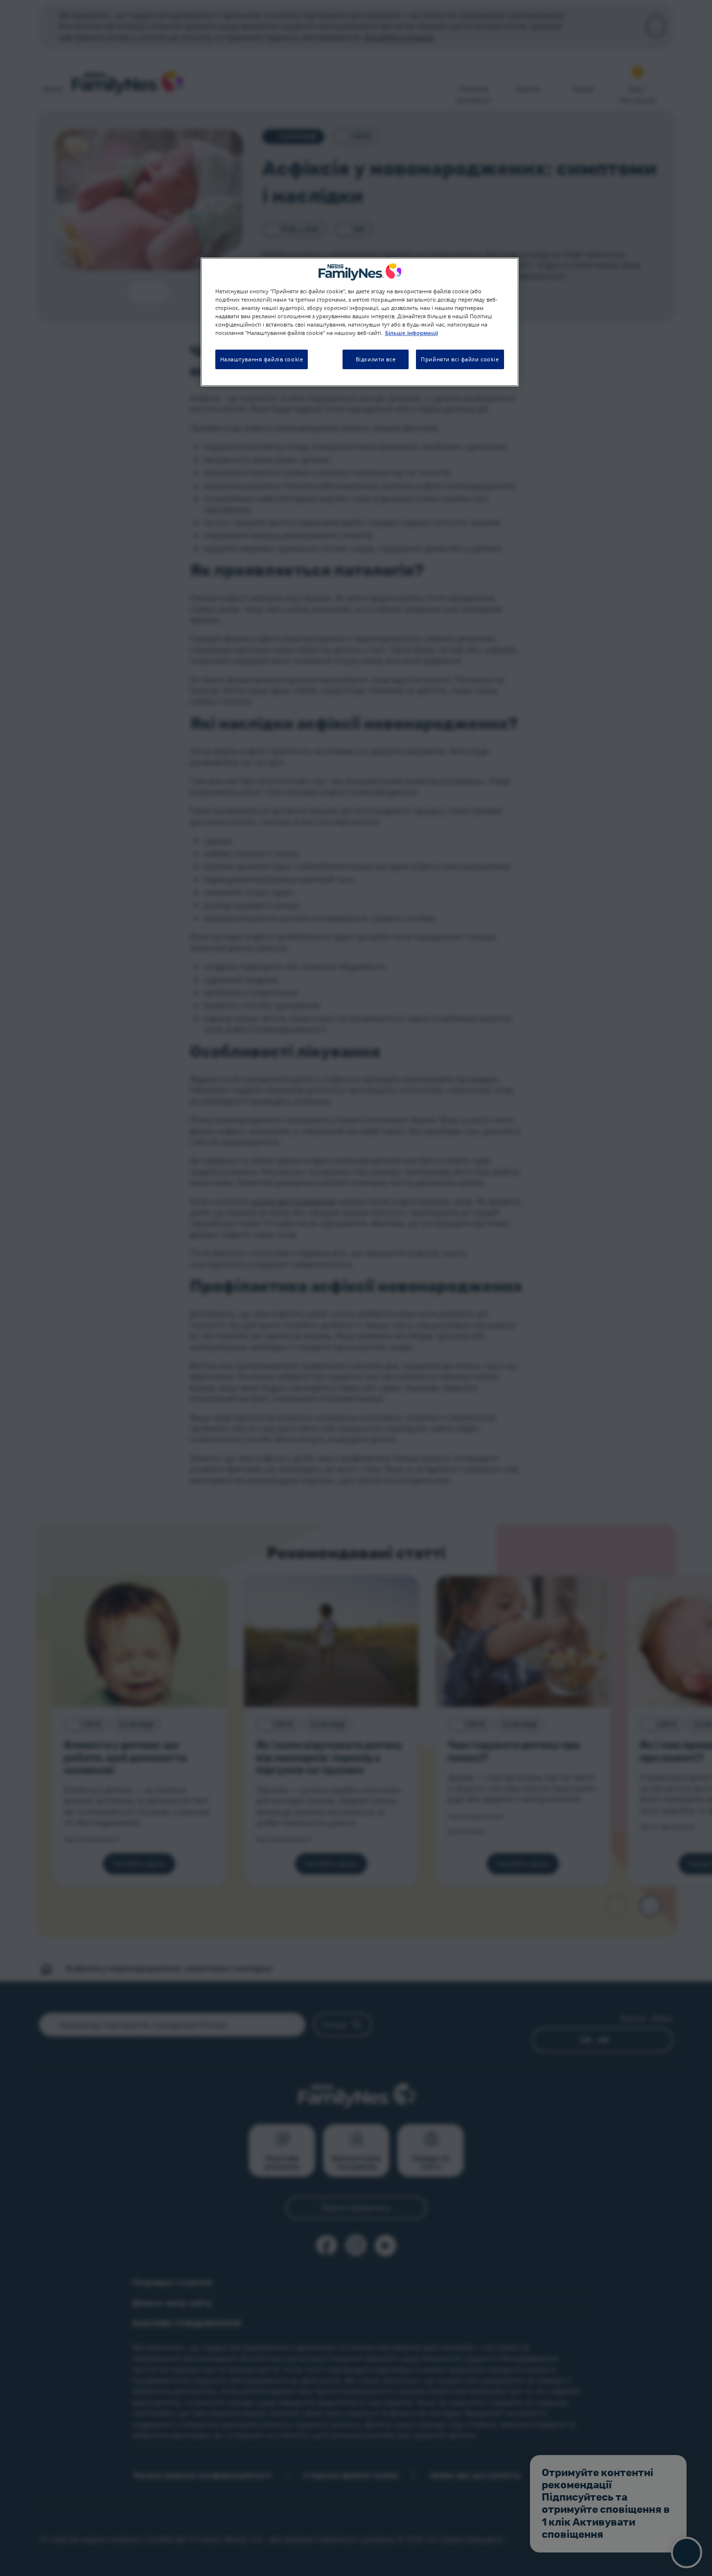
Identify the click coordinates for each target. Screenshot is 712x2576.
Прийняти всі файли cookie (460, 359)
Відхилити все (376, 359)
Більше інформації (412, 333)
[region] (360, 322)
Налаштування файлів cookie (262, 359)
